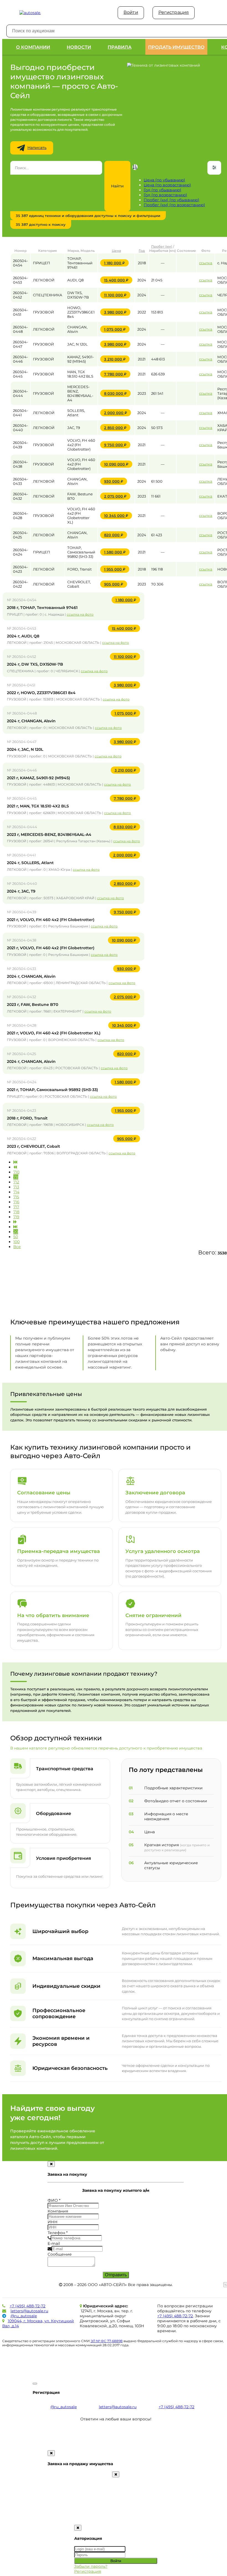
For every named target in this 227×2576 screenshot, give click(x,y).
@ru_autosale (24, 2316)
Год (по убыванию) (162, 190)
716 (16, 1202)
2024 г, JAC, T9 (21, 891)
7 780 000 (117, 374)
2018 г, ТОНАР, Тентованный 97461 (42, 608)
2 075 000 (117, 496)
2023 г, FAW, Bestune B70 (33, 1005)
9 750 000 (117, 445)
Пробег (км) (162, 246)
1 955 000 (117, 569)
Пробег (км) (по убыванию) (171, 200)
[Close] (51, 2164)
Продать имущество (176, 47)
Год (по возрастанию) (165, 195)
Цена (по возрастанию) (167, 185)
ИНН (53, 2222)
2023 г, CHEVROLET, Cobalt (33, 1146)
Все (17, 1247)
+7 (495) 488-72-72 (28, 2306)
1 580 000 (117, 552)
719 (16, 1217)
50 (16, 1237)
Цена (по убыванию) (164, 180)
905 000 (116, 584)
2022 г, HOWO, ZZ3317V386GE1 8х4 (41, 693)
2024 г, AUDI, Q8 (23, 636)
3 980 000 (117, 312)
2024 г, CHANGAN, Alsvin (31, 721)
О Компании (33, 47)
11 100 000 (117, 295)
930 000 (116, 481)
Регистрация (174, 12)
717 (16, 1207)
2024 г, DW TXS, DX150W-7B (35, 664)
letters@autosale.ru (29, 2311)
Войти (131, 12)
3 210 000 (117, 359)
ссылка (206, 263)
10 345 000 (118, 516)
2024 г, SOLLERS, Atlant (30, 863)
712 (16, 1182)
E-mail (54, 2243)
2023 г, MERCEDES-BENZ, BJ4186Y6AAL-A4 (49, 835)
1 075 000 (117, 329)
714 (16, 1192)
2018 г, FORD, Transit (27, 1118)
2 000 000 (118, 413)
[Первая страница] (15, 1162)
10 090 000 (118, 464)
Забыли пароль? (91, 2566)
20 (16, 1232)
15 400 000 (118, 280)
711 (16, 1177)
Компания (58, 2211)
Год (142, 251)
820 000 (116, 535)
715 (16, 1197)
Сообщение (60, 2254)
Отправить (116, 2275)
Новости (79, 47)
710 (16, 1172)
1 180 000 (116, 263)
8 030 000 (117, 393)
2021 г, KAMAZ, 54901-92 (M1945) (38, 778)
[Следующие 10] (15, 1222)
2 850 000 (117, 428)
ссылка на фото (80, 614)
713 (16, 1187)
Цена (116, 251)
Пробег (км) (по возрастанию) (174, 205)
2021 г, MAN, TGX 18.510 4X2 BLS (38, 806)
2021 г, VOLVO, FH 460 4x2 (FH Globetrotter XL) (54, 1033)
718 (16, 1212)
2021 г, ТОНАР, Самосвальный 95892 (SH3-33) (52, 1090)
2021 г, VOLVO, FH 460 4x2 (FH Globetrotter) (51, 920)
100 (16, 1242)
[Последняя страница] (15, 1227)
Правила (120, 47)
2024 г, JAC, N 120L (25, 749)
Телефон (58, 2233)
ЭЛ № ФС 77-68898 (107, 2341)
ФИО (54, 2200)
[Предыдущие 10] (15, 1167)
